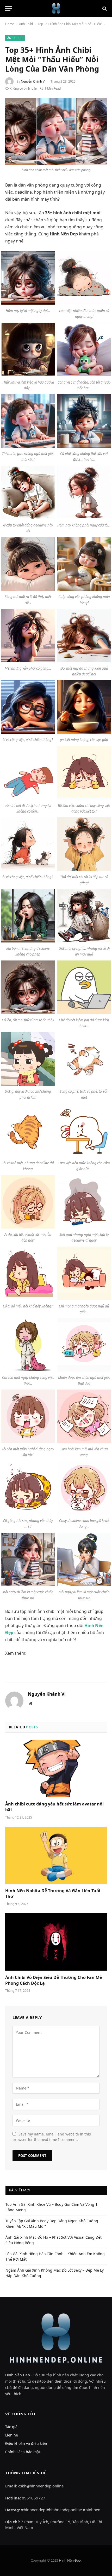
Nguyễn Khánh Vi (33, 81)
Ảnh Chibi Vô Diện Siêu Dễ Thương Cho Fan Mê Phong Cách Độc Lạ (54, 1980)
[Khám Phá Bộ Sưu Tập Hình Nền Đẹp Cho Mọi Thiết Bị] (56, 8)
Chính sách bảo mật (23, 2452)
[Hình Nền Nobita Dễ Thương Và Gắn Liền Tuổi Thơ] (56, 1855)
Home (10, 24)
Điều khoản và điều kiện (26, 2443)
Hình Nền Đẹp (18, 2375)
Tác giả (11, 2427)
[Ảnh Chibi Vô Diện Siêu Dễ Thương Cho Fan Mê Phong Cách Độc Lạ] (56, 1942)
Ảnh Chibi (26, 24)
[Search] (104, 8)
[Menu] (9, 8)
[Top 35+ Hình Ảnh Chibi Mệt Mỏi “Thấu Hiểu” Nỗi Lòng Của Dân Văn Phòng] (56, 132)
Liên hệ (12, 2435)
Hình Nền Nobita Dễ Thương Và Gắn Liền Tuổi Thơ (53, 1894)
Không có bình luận (23, 88)
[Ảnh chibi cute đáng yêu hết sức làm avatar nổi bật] (56, 1769)
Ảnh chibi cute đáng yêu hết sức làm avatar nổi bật (54, 1807)
